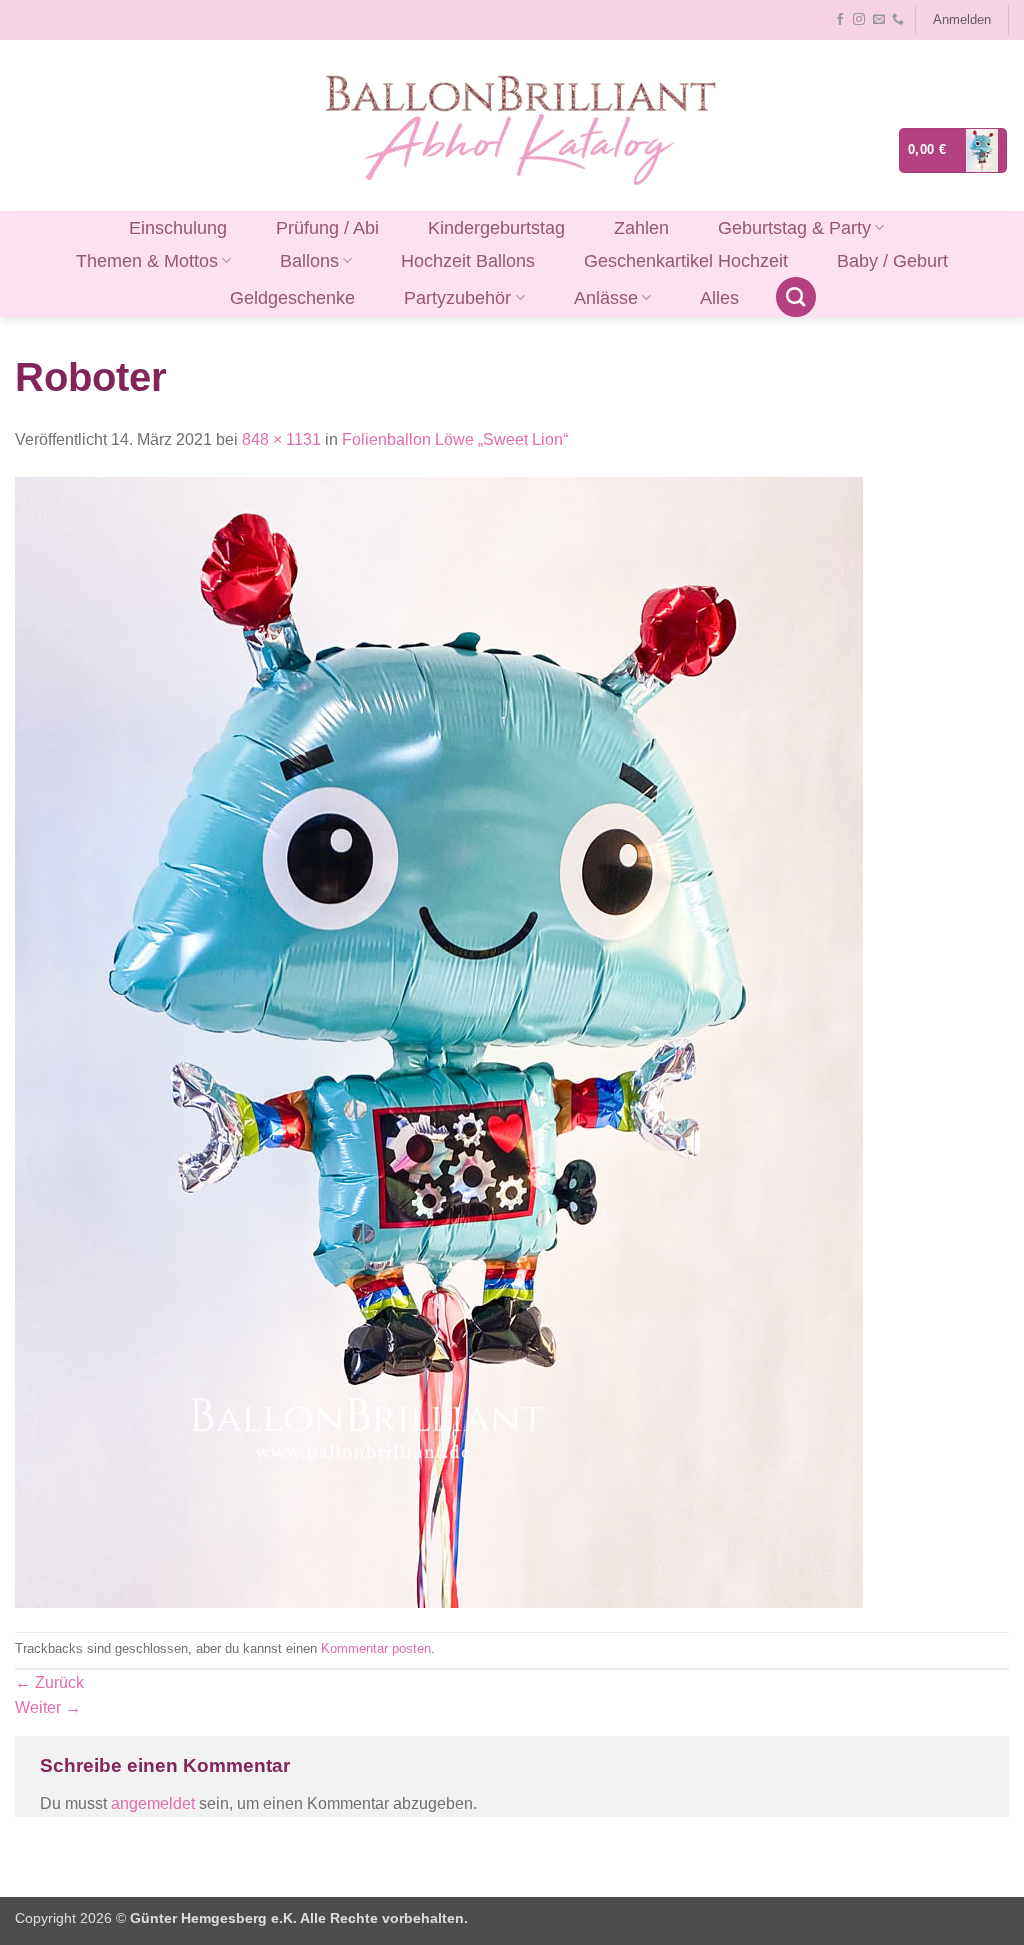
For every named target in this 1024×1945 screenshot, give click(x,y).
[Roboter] (439, 1041)
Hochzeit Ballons (468, 261)
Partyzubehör (457, 298)
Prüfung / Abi (327, 228)
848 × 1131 (281, 439)
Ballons (309, 261)
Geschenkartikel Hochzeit (686, 261)
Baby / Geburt (892, 261)
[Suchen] (796, 297)
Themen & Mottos (147, 261)
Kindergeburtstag (496, 228)
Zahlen (641, 228)
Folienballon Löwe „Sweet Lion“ (455, 439)
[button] (961, 20)
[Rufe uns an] (898, 20)
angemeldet (153, 1803)
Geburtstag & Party (794, 228)
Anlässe (606, 298)
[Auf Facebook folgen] (840, 20)
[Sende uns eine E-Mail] (879, 20)
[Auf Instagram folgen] (859, 20)
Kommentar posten (376, 1648)
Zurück (49, 1682)
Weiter (48, 1707)
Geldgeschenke (292, 298)
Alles (719, 298)
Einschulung (178, 228)
